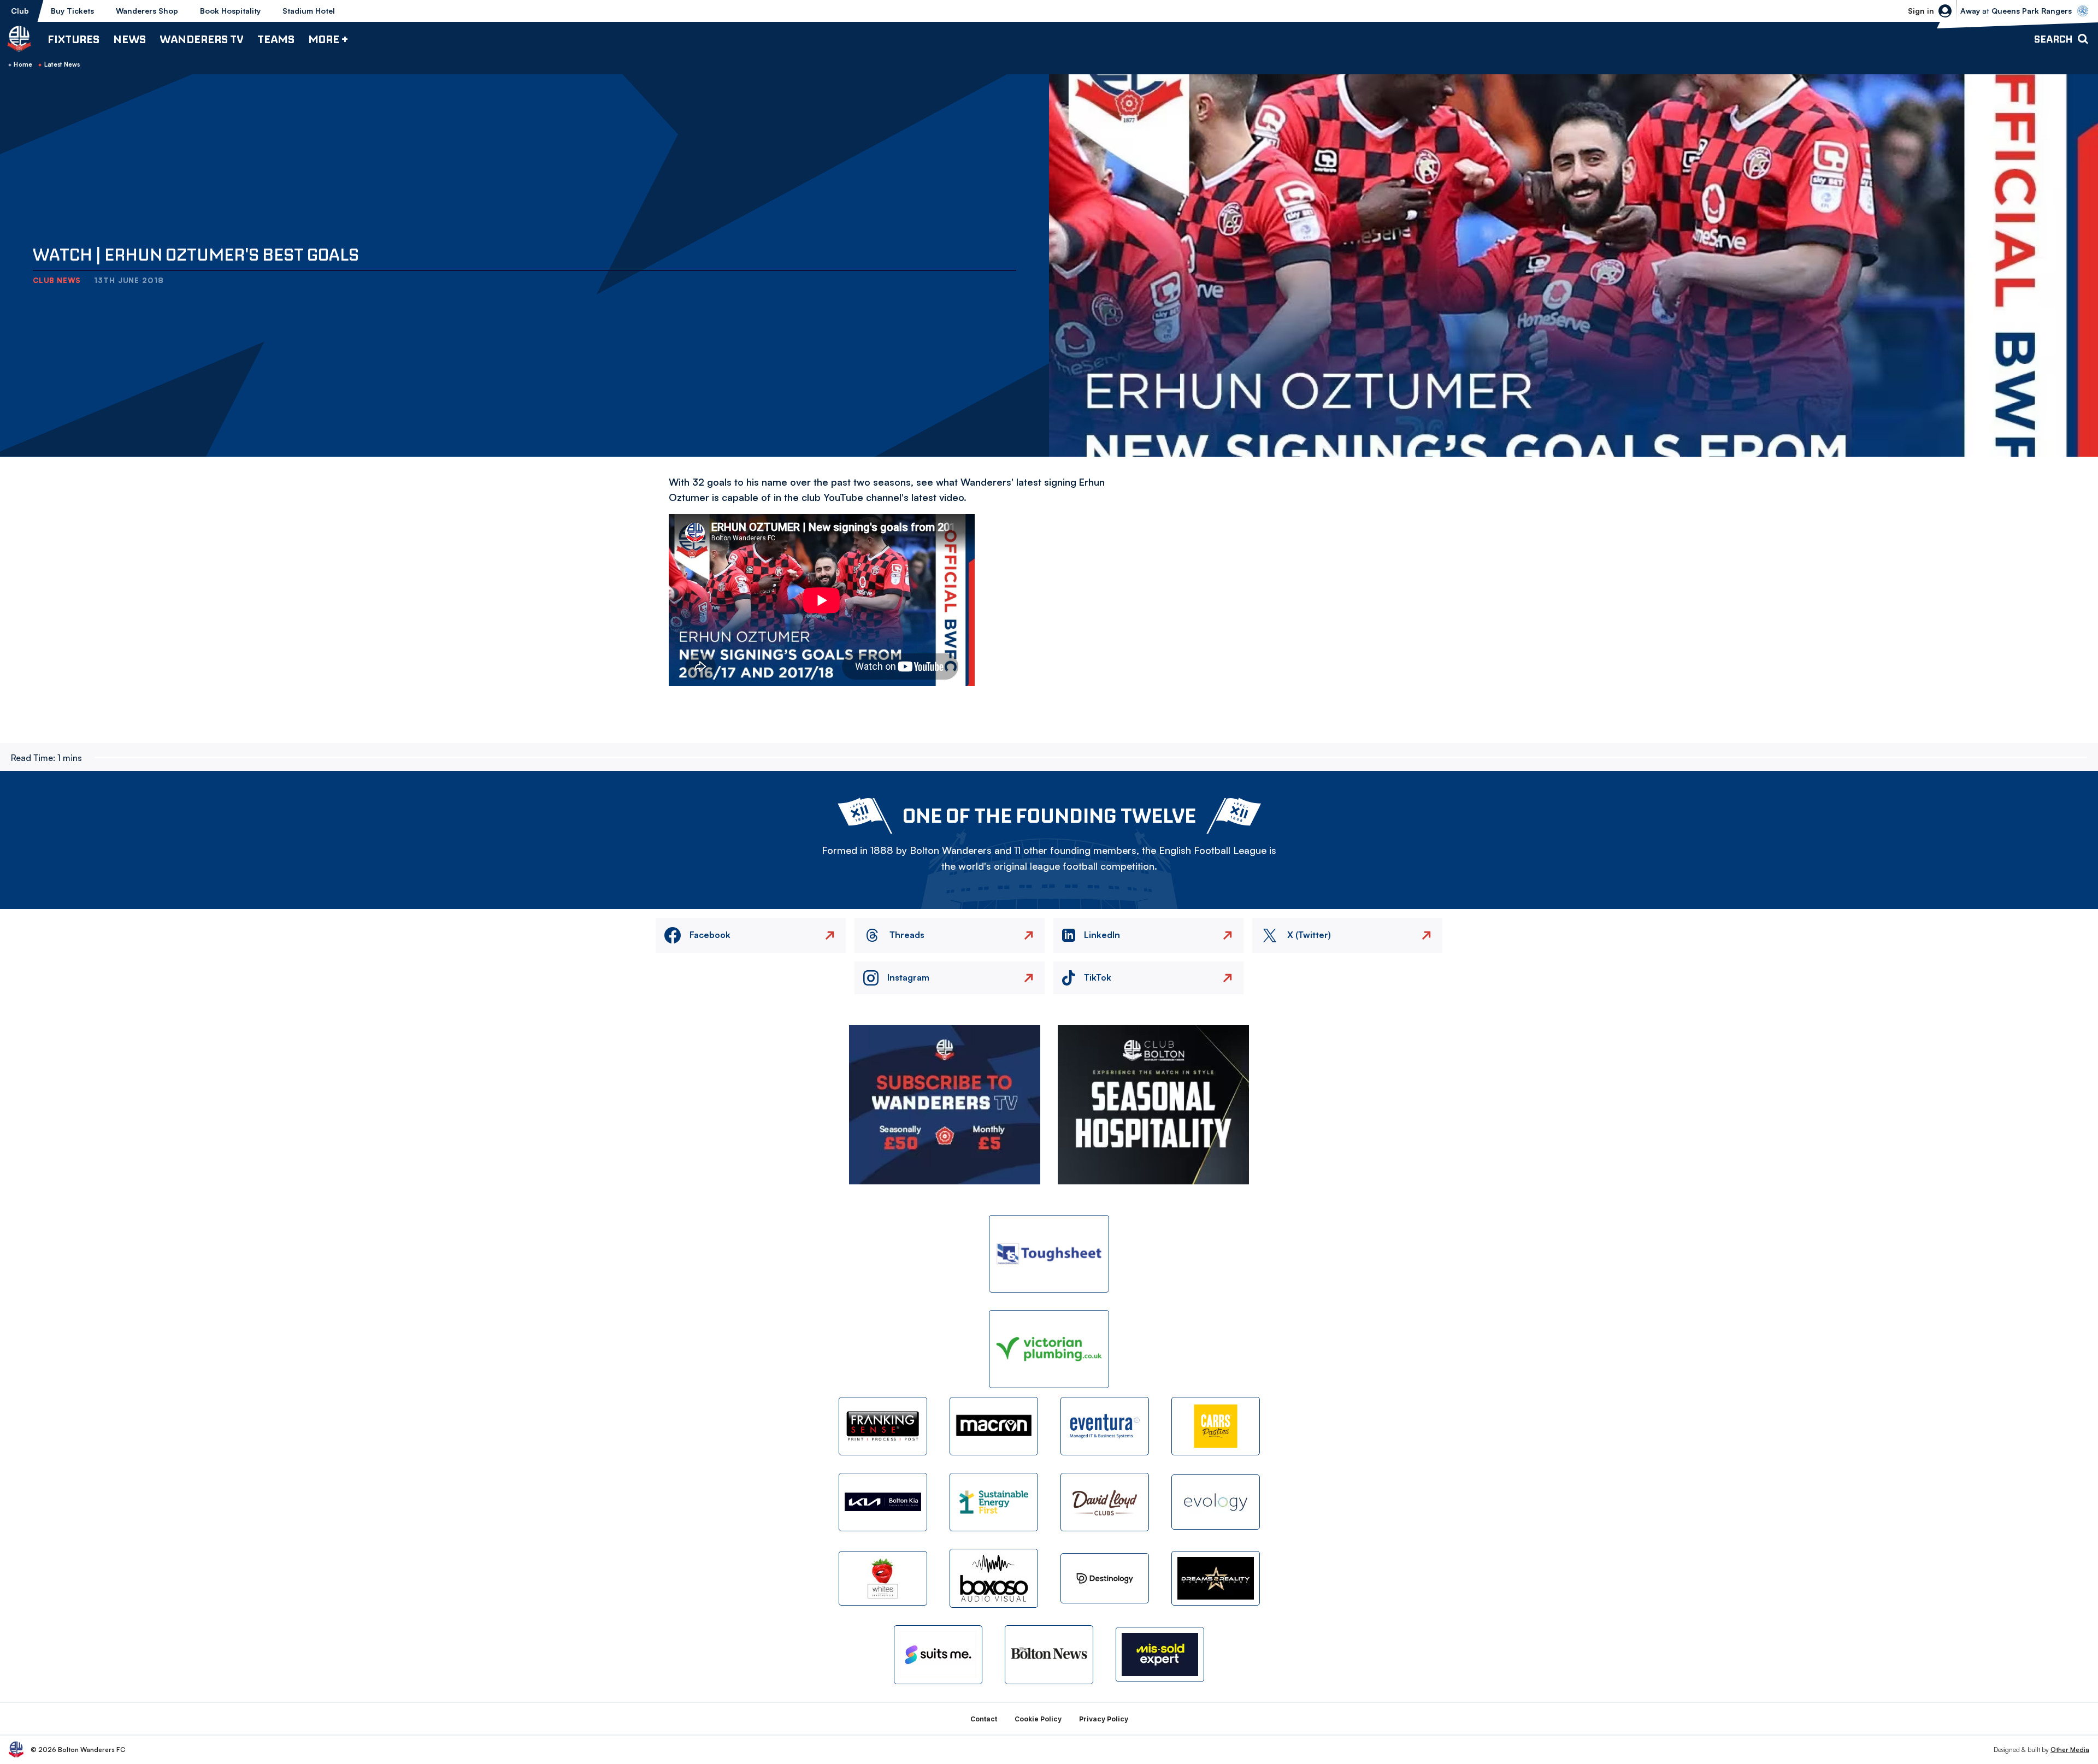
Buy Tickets (72, 11)
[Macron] (994, 1426)
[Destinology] (1105, 1578)
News (129, 39)
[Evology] (1216, 1502)
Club (20, 11)
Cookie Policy (1038, 1719)
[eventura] (1105, 1426)
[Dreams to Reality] (1216, 1579)
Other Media (2070, 1750)
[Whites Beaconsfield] (883, 1579)
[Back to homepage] (19, 39)
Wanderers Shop (147, 11)
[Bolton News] (1049, 1654)
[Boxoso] (994, 1578)
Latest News (62, 64)
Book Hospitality (230, 11)
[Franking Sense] (883, 1426)
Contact (984, 1719)
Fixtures (73, 39)
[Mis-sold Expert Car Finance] (1160, 1654)
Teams (276, 39)
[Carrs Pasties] (1216, 1426)
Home (23, 64)
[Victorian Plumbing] (1049, 1349)
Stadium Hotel (309, 11)
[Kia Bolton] (883, 1502)
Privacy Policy (1104, 1719)
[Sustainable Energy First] (994, 1502)
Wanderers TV (202, 39)
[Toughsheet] (1049, 1254)
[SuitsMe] (938, 1655)
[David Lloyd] (1105, 1502)
